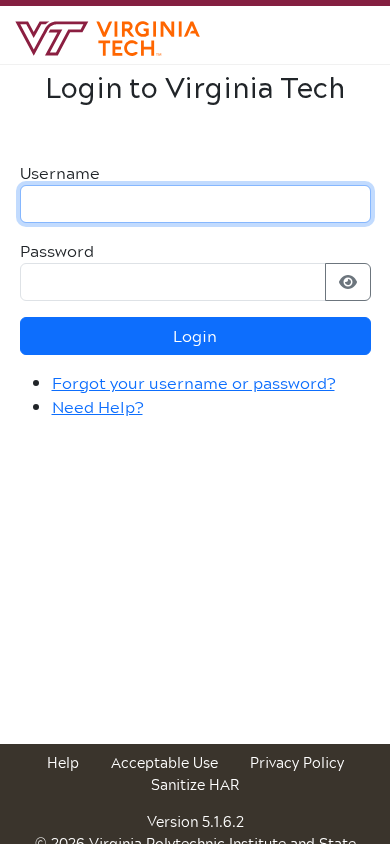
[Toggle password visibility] (348, 282)
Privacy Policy (297, 762)
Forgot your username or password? (193, 382)
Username (60, 173)
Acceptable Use (164, 762)
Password (57, 251)
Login (195, 335)
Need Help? (97, 406)
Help (63, 762)
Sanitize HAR (195, 784)
